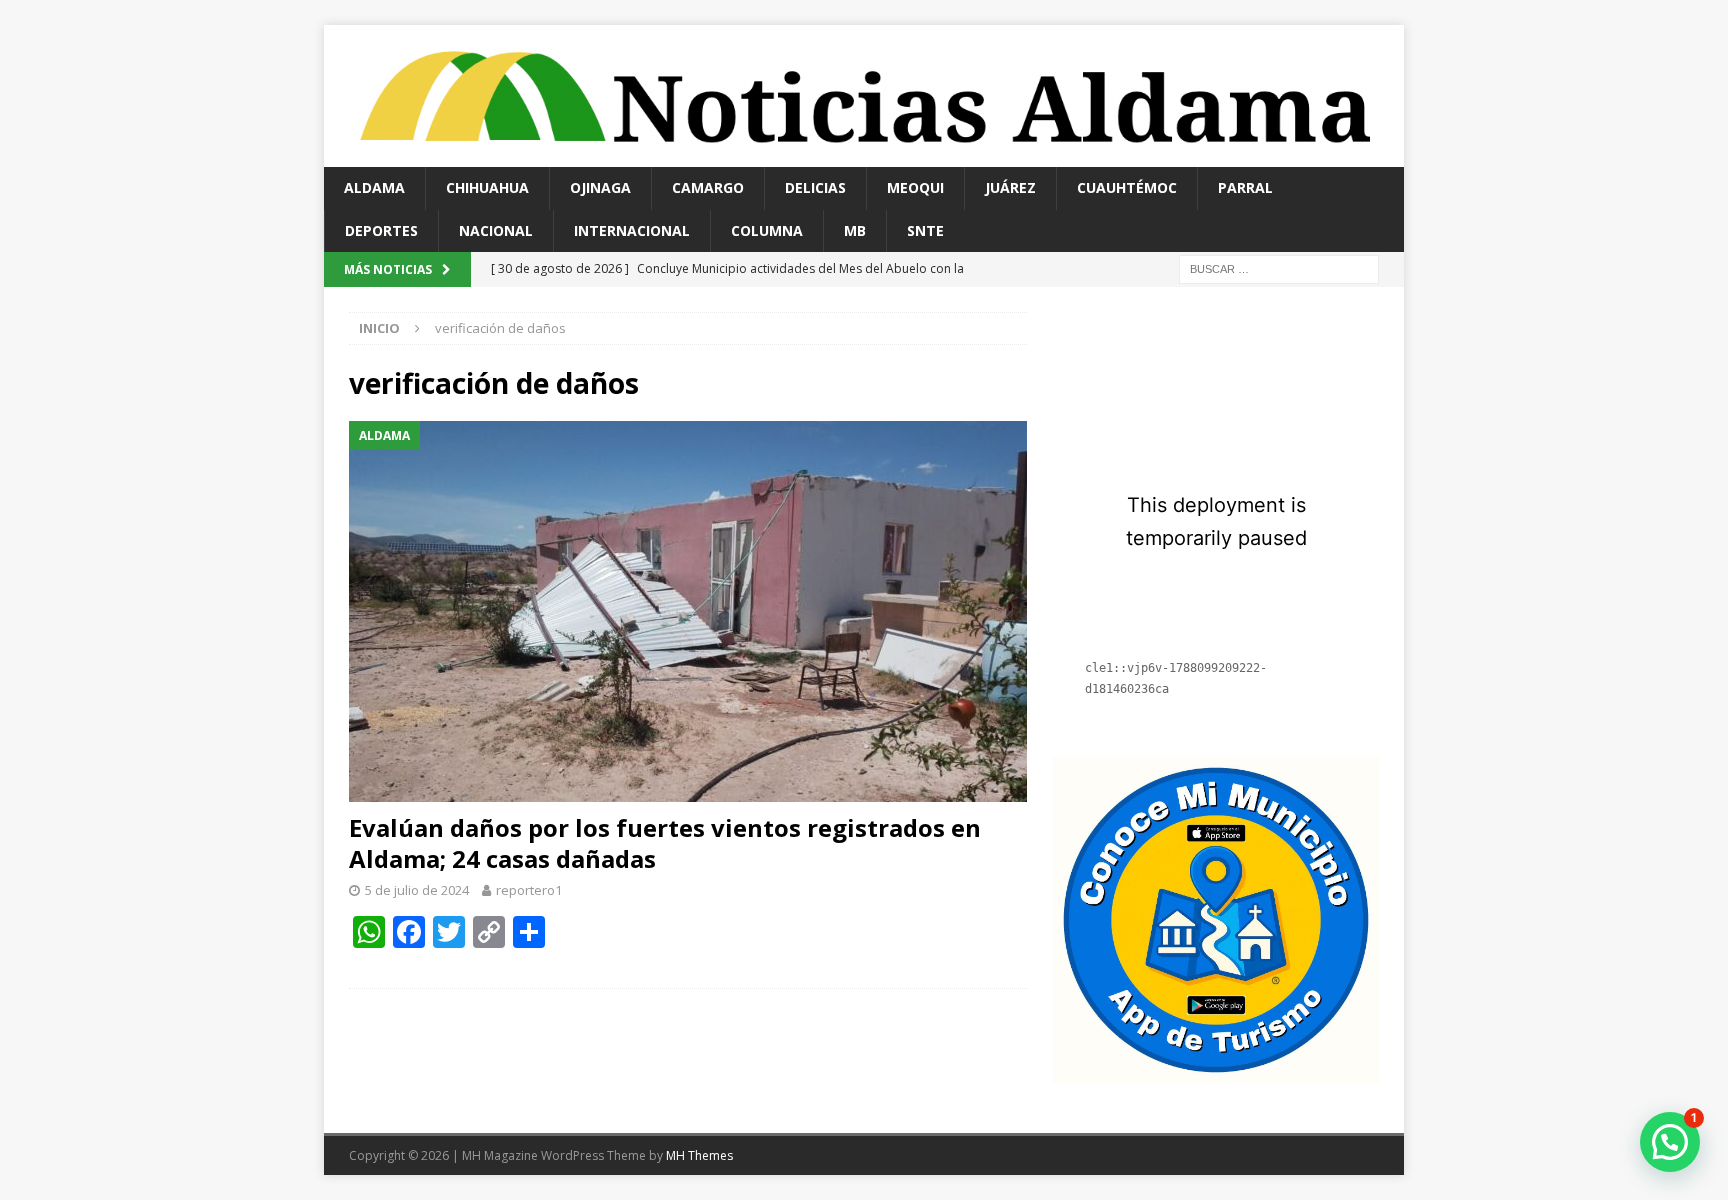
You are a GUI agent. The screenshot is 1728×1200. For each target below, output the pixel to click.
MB (855, 230)
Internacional (632, 230)
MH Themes (699, 1155)
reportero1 (529, 890)
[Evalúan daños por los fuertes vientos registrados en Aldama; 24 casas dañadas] (688, 611)
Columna (767, 230)
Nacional (496, 230)
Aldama (374, 187)
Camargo (708, 187)
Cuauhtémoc (1127, 187)
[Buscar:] (1279, 267)
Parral (1245, 187)
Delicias (815, 187)
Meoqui (915, 187)
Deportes (381, 230)
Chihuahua (487, 187)
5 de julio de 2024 (417, 890)
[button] (1670, 1142)
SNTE (925, 230)
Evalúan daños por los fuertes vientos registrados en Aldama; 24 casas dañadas (665, 843)
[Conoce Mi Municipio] (1216, 1071)
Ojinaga (600, 187)
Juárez (1010, 187)
